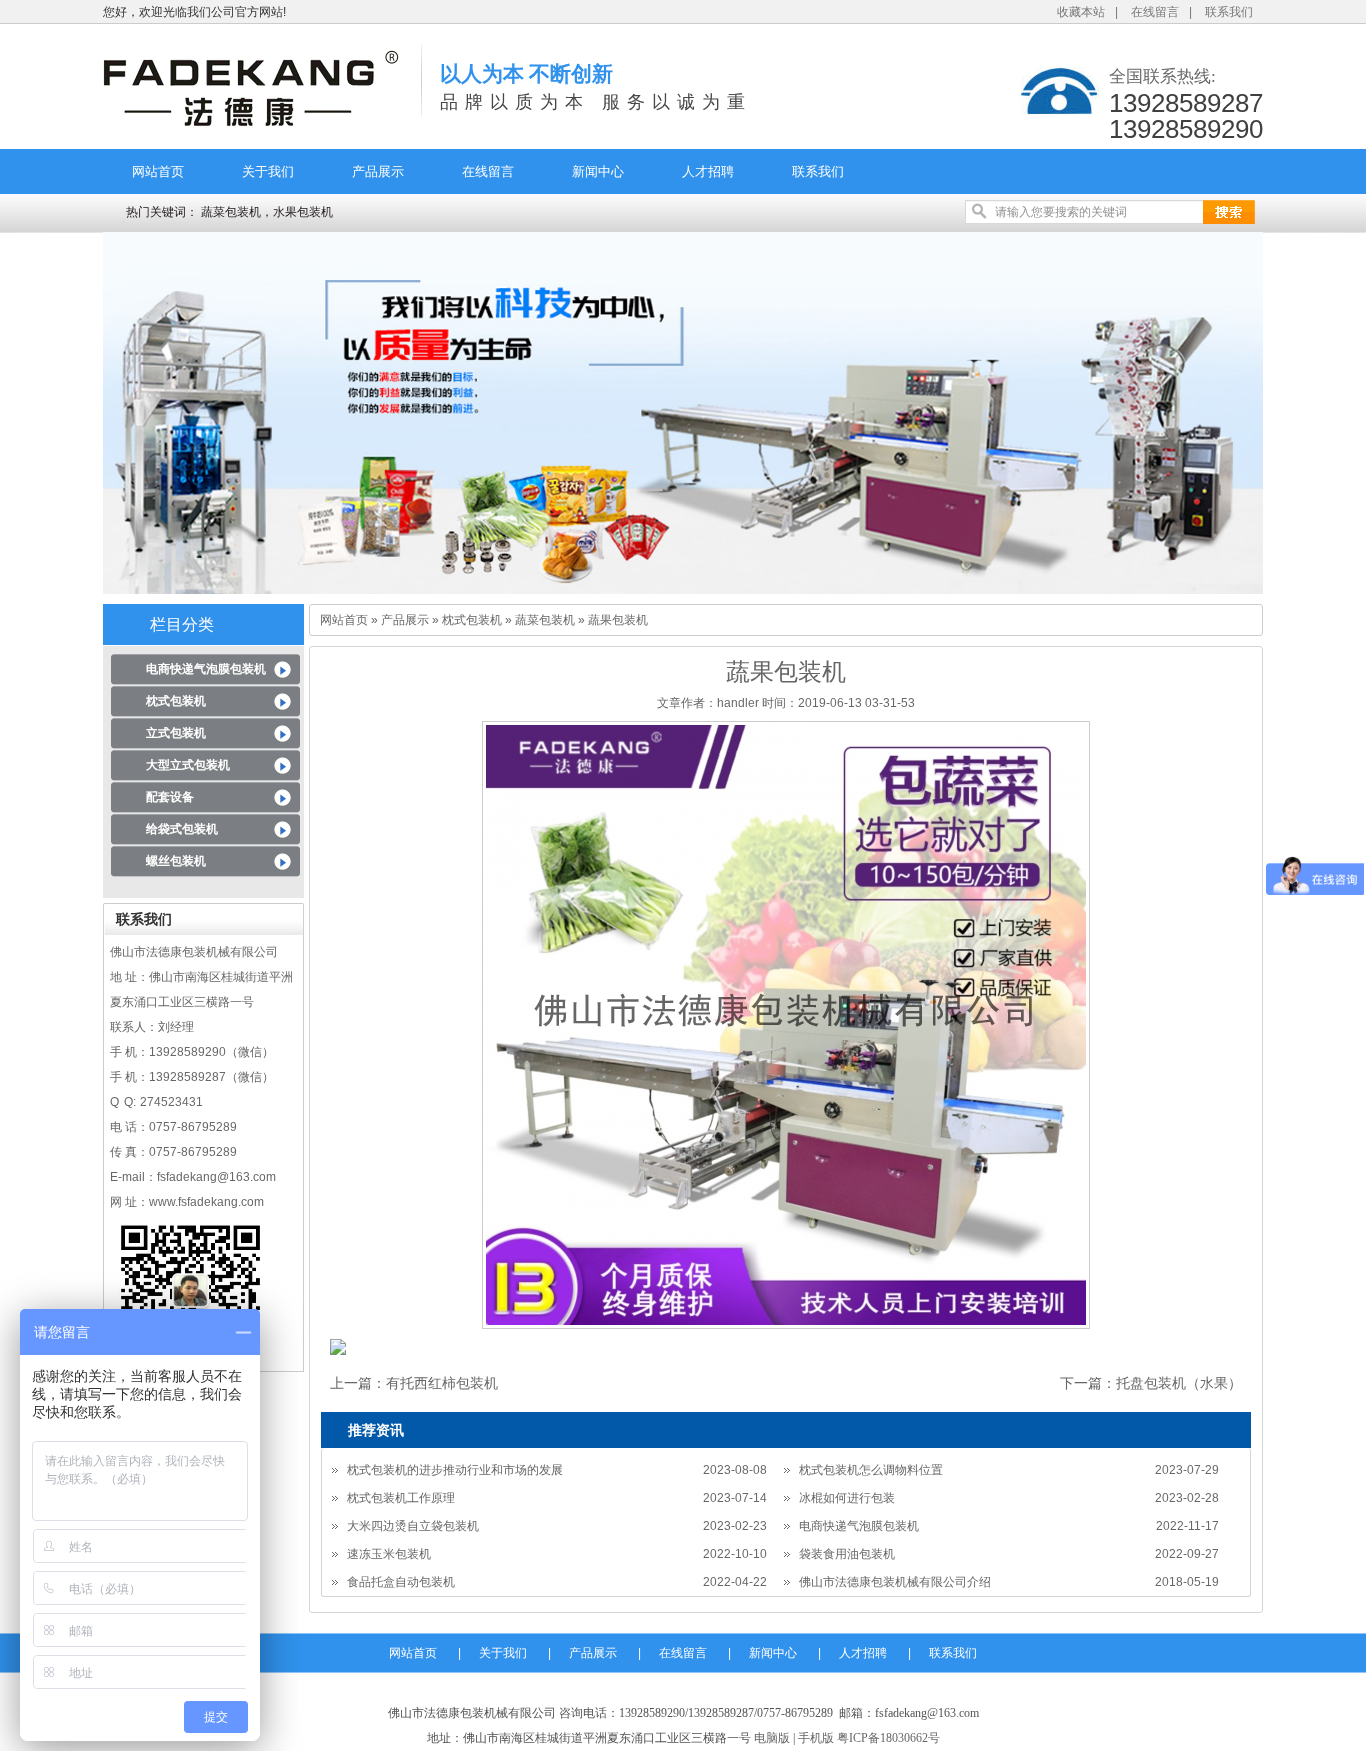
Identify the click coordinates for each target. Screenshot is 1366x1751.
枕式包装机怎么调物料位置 (871, 1470)
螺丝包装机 (176, 861)
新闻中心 (598, 171)
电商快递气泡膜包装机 (206, 669)
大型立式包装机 (188, 765)
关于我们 (268, 171)
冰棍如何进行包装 (847, 1498)
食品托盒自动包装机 (401, 1582)
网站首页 (158, 171)
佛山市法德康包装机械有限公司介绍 (895, 1582)
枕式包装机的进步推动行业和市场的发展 (455, 1470)
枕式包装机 (176, 701)
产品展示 (378, 171)
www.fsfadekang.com (206, 1202)
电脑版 (772, 1738)
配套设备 (170, 797)
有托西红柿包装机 (442, 1383)
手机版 (816, 1738)
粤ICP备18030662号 (888, 1738)
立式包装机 (176, 733)
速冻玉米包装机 (389, 1554)
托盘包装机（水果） (1179, 1383)
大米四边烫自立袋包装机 (413, 1526)
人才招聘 (708, 171)
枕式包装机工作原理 (401, 1498)
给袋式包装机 (182, 829)
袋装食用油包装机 (847, 1554)
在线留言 (1155, 12)
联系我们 (1229, 12)
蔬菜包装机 (545, 620)
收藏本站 (1081, 12)
